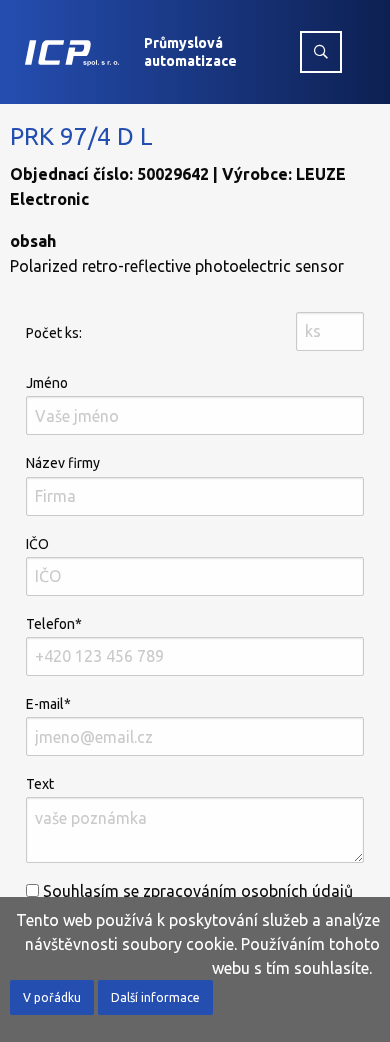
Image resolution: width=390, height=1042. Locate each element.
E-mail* (48, 704)
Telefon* (54, 624)
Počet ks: (54, 333)
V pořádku (52, 997)
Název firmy (63, 463)
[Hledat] (321, 52)
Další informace (155, 997)
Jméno (47, 383)
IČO (37, 544)
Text (40, 784)
